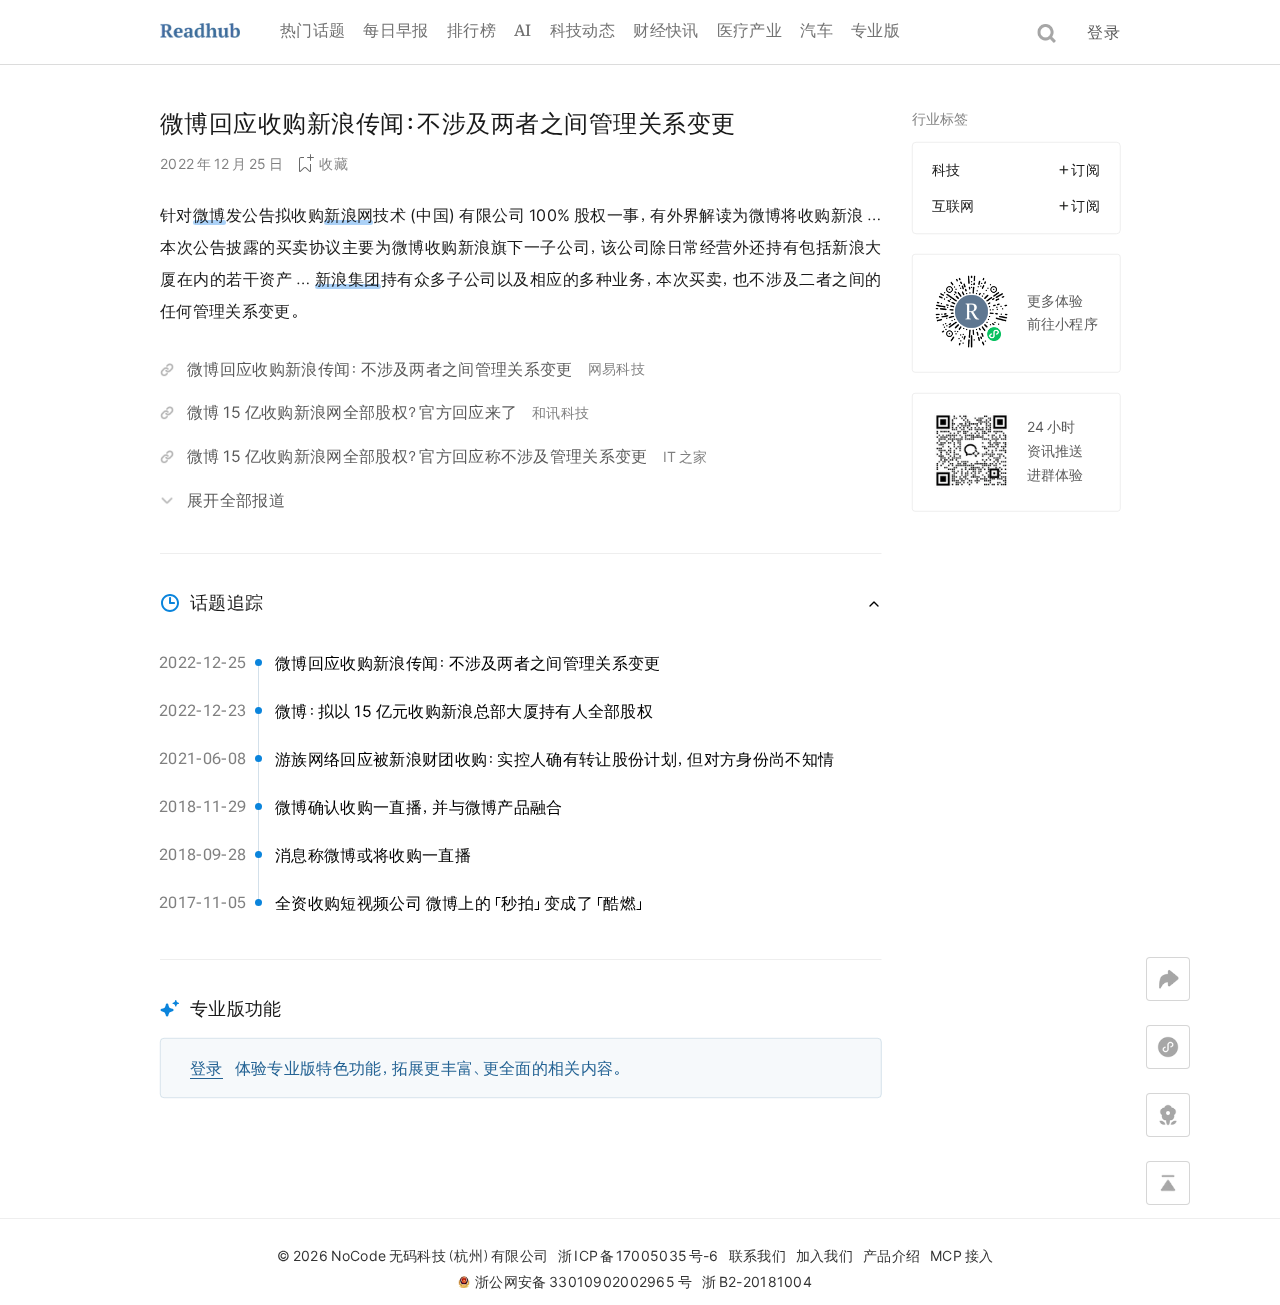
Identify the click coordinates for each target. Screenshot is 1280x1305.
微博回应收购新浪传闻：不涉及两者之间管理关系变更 (380, 369)
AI (523, 30)
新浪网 (348, 215)
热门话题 (312, 30)
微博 (209, 215)
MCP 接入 (961, 1256)
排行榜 (471, 30)
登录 (1103, 32)
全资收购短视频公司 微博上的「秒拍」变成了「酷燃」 (460, 903)
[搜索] (1046, 33)
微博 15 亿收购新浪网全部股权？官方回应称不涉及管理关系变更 (417, 456)
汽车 (816, 30)
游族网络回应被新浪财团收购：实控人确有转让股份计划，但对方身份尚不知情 (554, 759)
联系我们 (757, 1256)
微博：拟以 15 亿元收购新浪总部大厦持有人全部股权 (464, 711)
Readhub (220, 32)
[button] (521, 1028)
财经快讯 (665, 30)
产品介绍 (891, 1256)
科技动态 (582, 30)
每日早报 (395, 30)
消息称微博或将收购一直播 (373, 855)
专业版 (875, 30)
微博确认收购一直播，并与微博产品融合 (419, 807)
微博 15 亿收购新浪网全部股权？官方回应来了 (352, 412)
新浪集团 (348, 279)
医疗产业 (749, 30)
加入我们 (824, 1256)
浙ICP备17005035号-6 (638, 1256)
